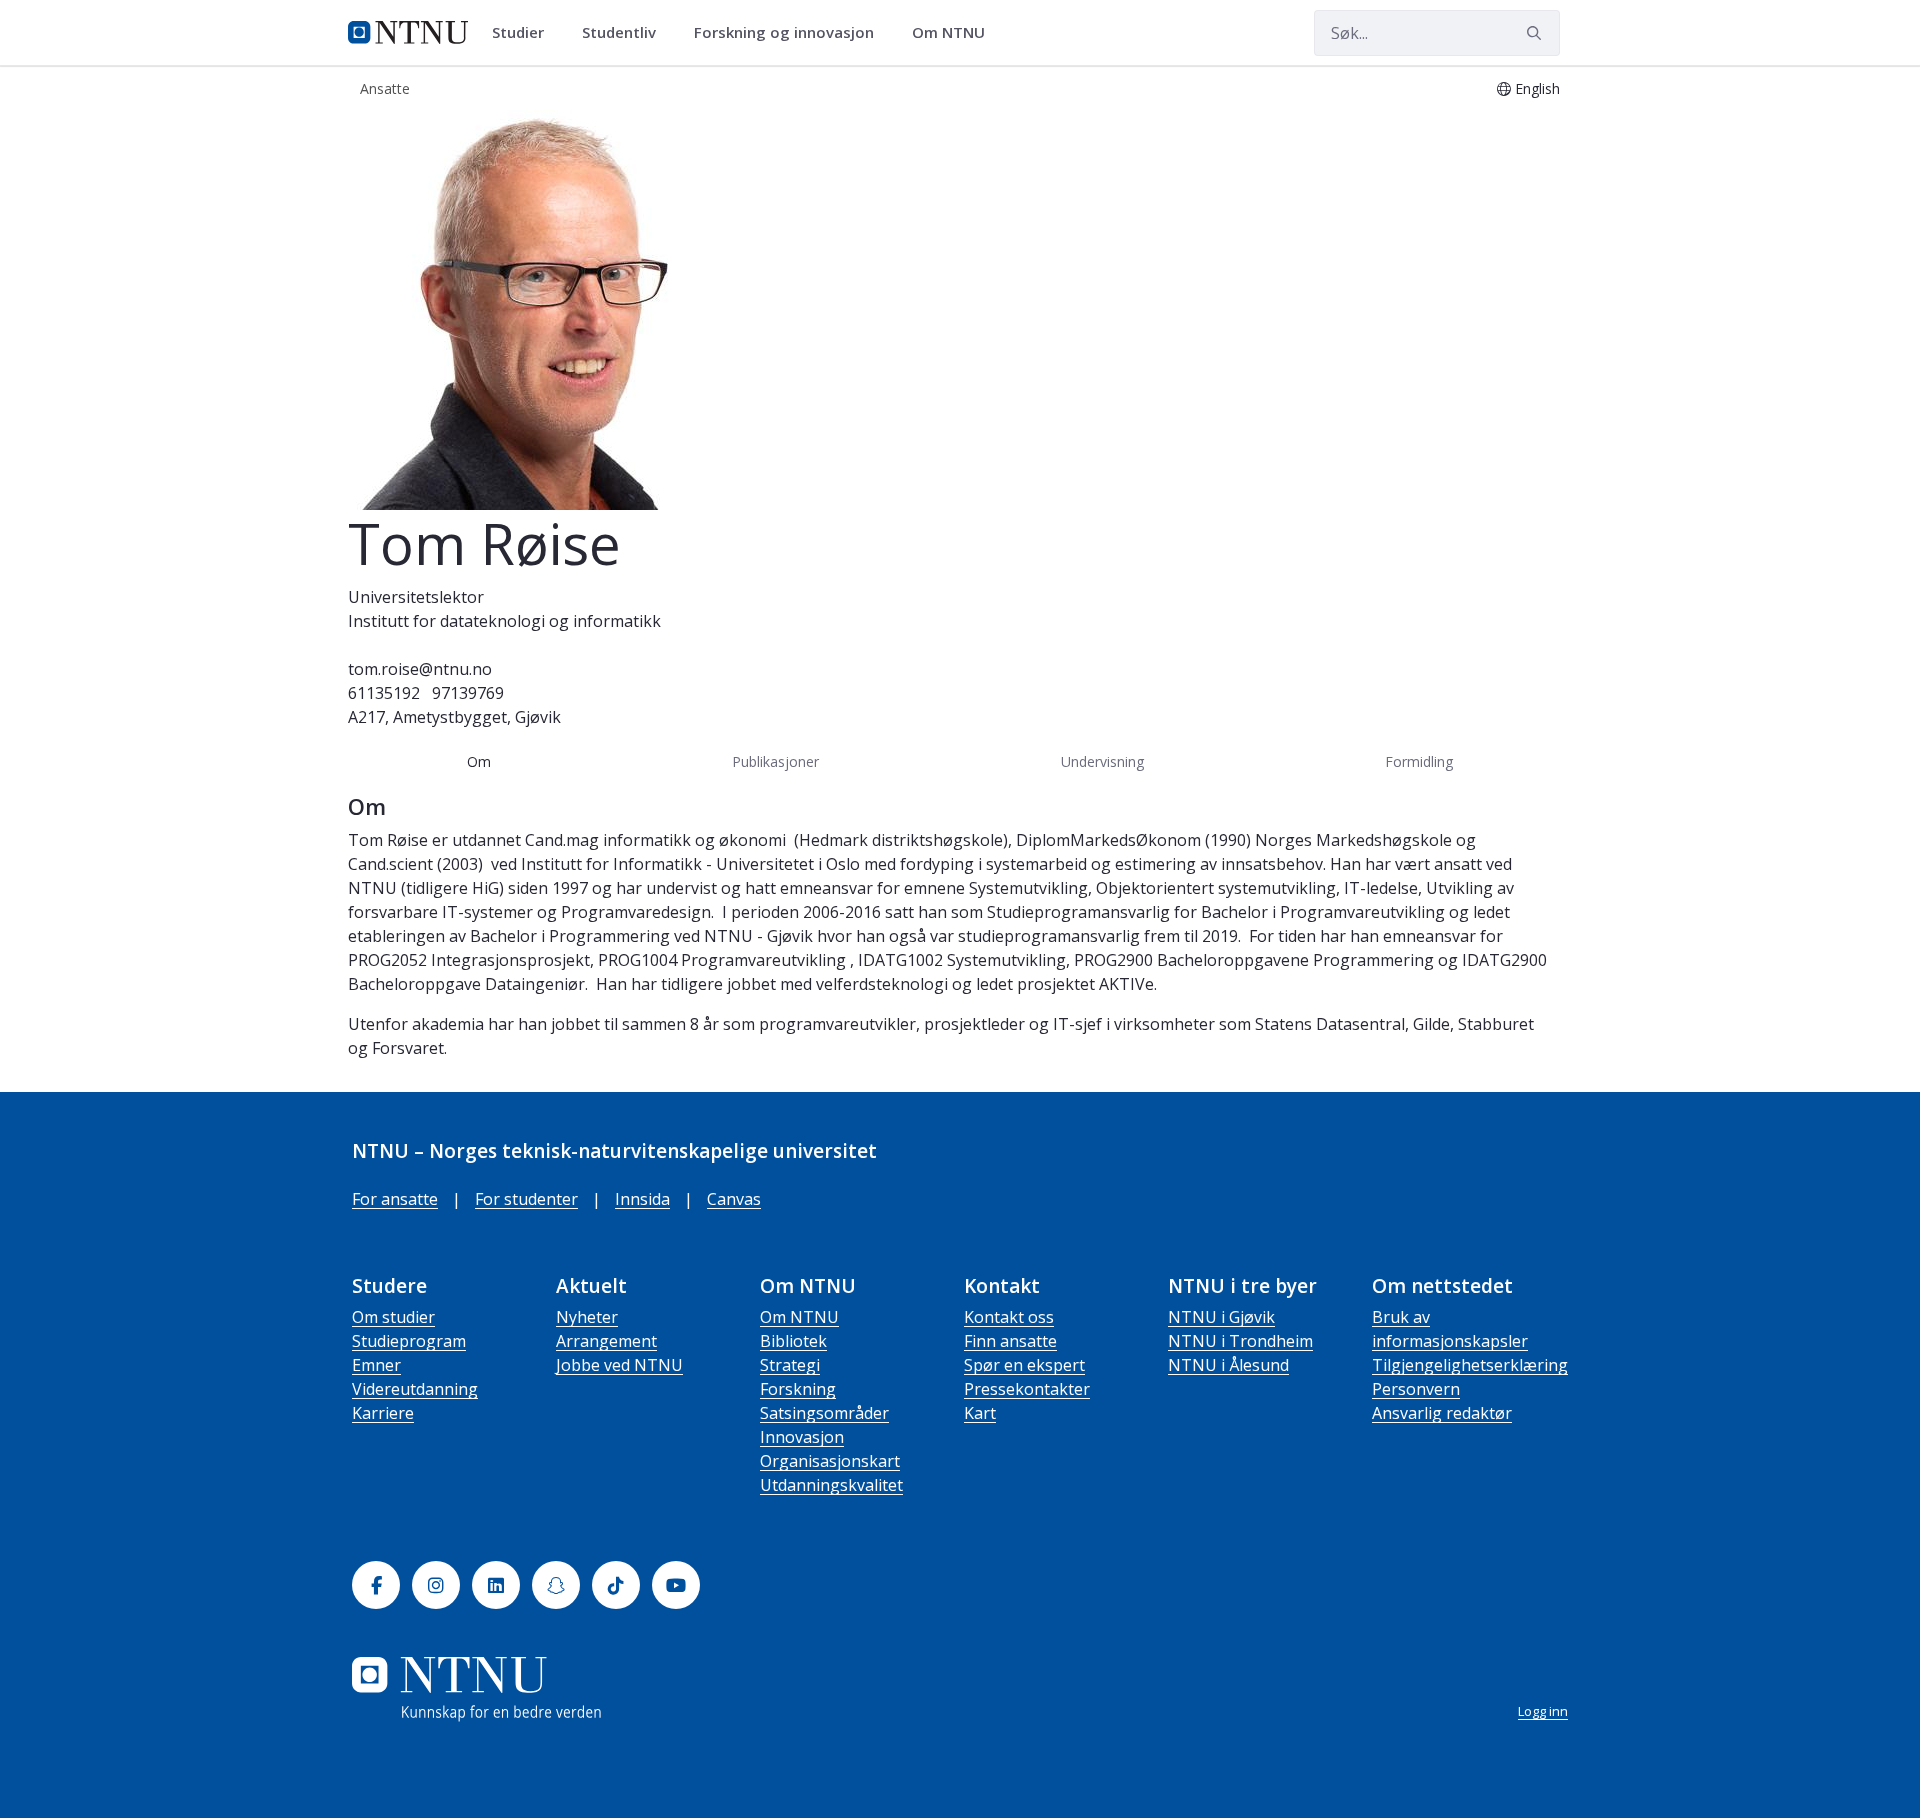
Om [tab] (479, 761)
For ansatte (395, 1199)
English (1537, 88)
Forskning (798, 1389)
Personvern (1416, 1389)
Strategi (790, 1365)
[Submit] (1537, 33)
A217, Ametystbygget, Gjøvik (454, 717)
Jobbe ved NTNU (619, 1365)
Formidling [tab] (1419, 761)
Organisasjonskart (830, 1461)
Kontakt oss (1009, 1317)
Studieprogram (409, 1341)
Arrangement (606, 1341)
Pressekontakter (1027, 1389)
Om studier (393, 1317)
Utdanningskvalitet (831, 1485)
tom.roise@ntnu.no (420, 669)
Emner (376, 1365)
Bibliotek (793, 1341)
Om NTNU (799, 1317)
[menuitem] (525, 33)
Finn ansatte (1010, 1341)
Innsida (642, 1199)
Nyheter (587, 1317)
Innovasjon (802, 1437)
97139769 (468, 693)
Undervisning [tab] (1102, 761)
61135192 (384, 693)
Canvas (734, 1199)
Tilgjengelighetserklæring (1470, 1365)
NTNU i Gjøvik (1221, 1317)
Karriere (383, 1413)
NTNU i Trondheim (1240, 1341)
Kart (980, 1413)
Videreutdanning (415, 1389)
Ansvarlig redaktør (1442, 1413)
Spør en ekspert (1024, 1365)
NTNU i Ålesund (1228, 1365)
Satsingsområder (824, 1413)
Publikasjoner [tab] (775, 761)
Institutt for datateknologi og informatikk (504, 621)
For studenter (526, 1199)
